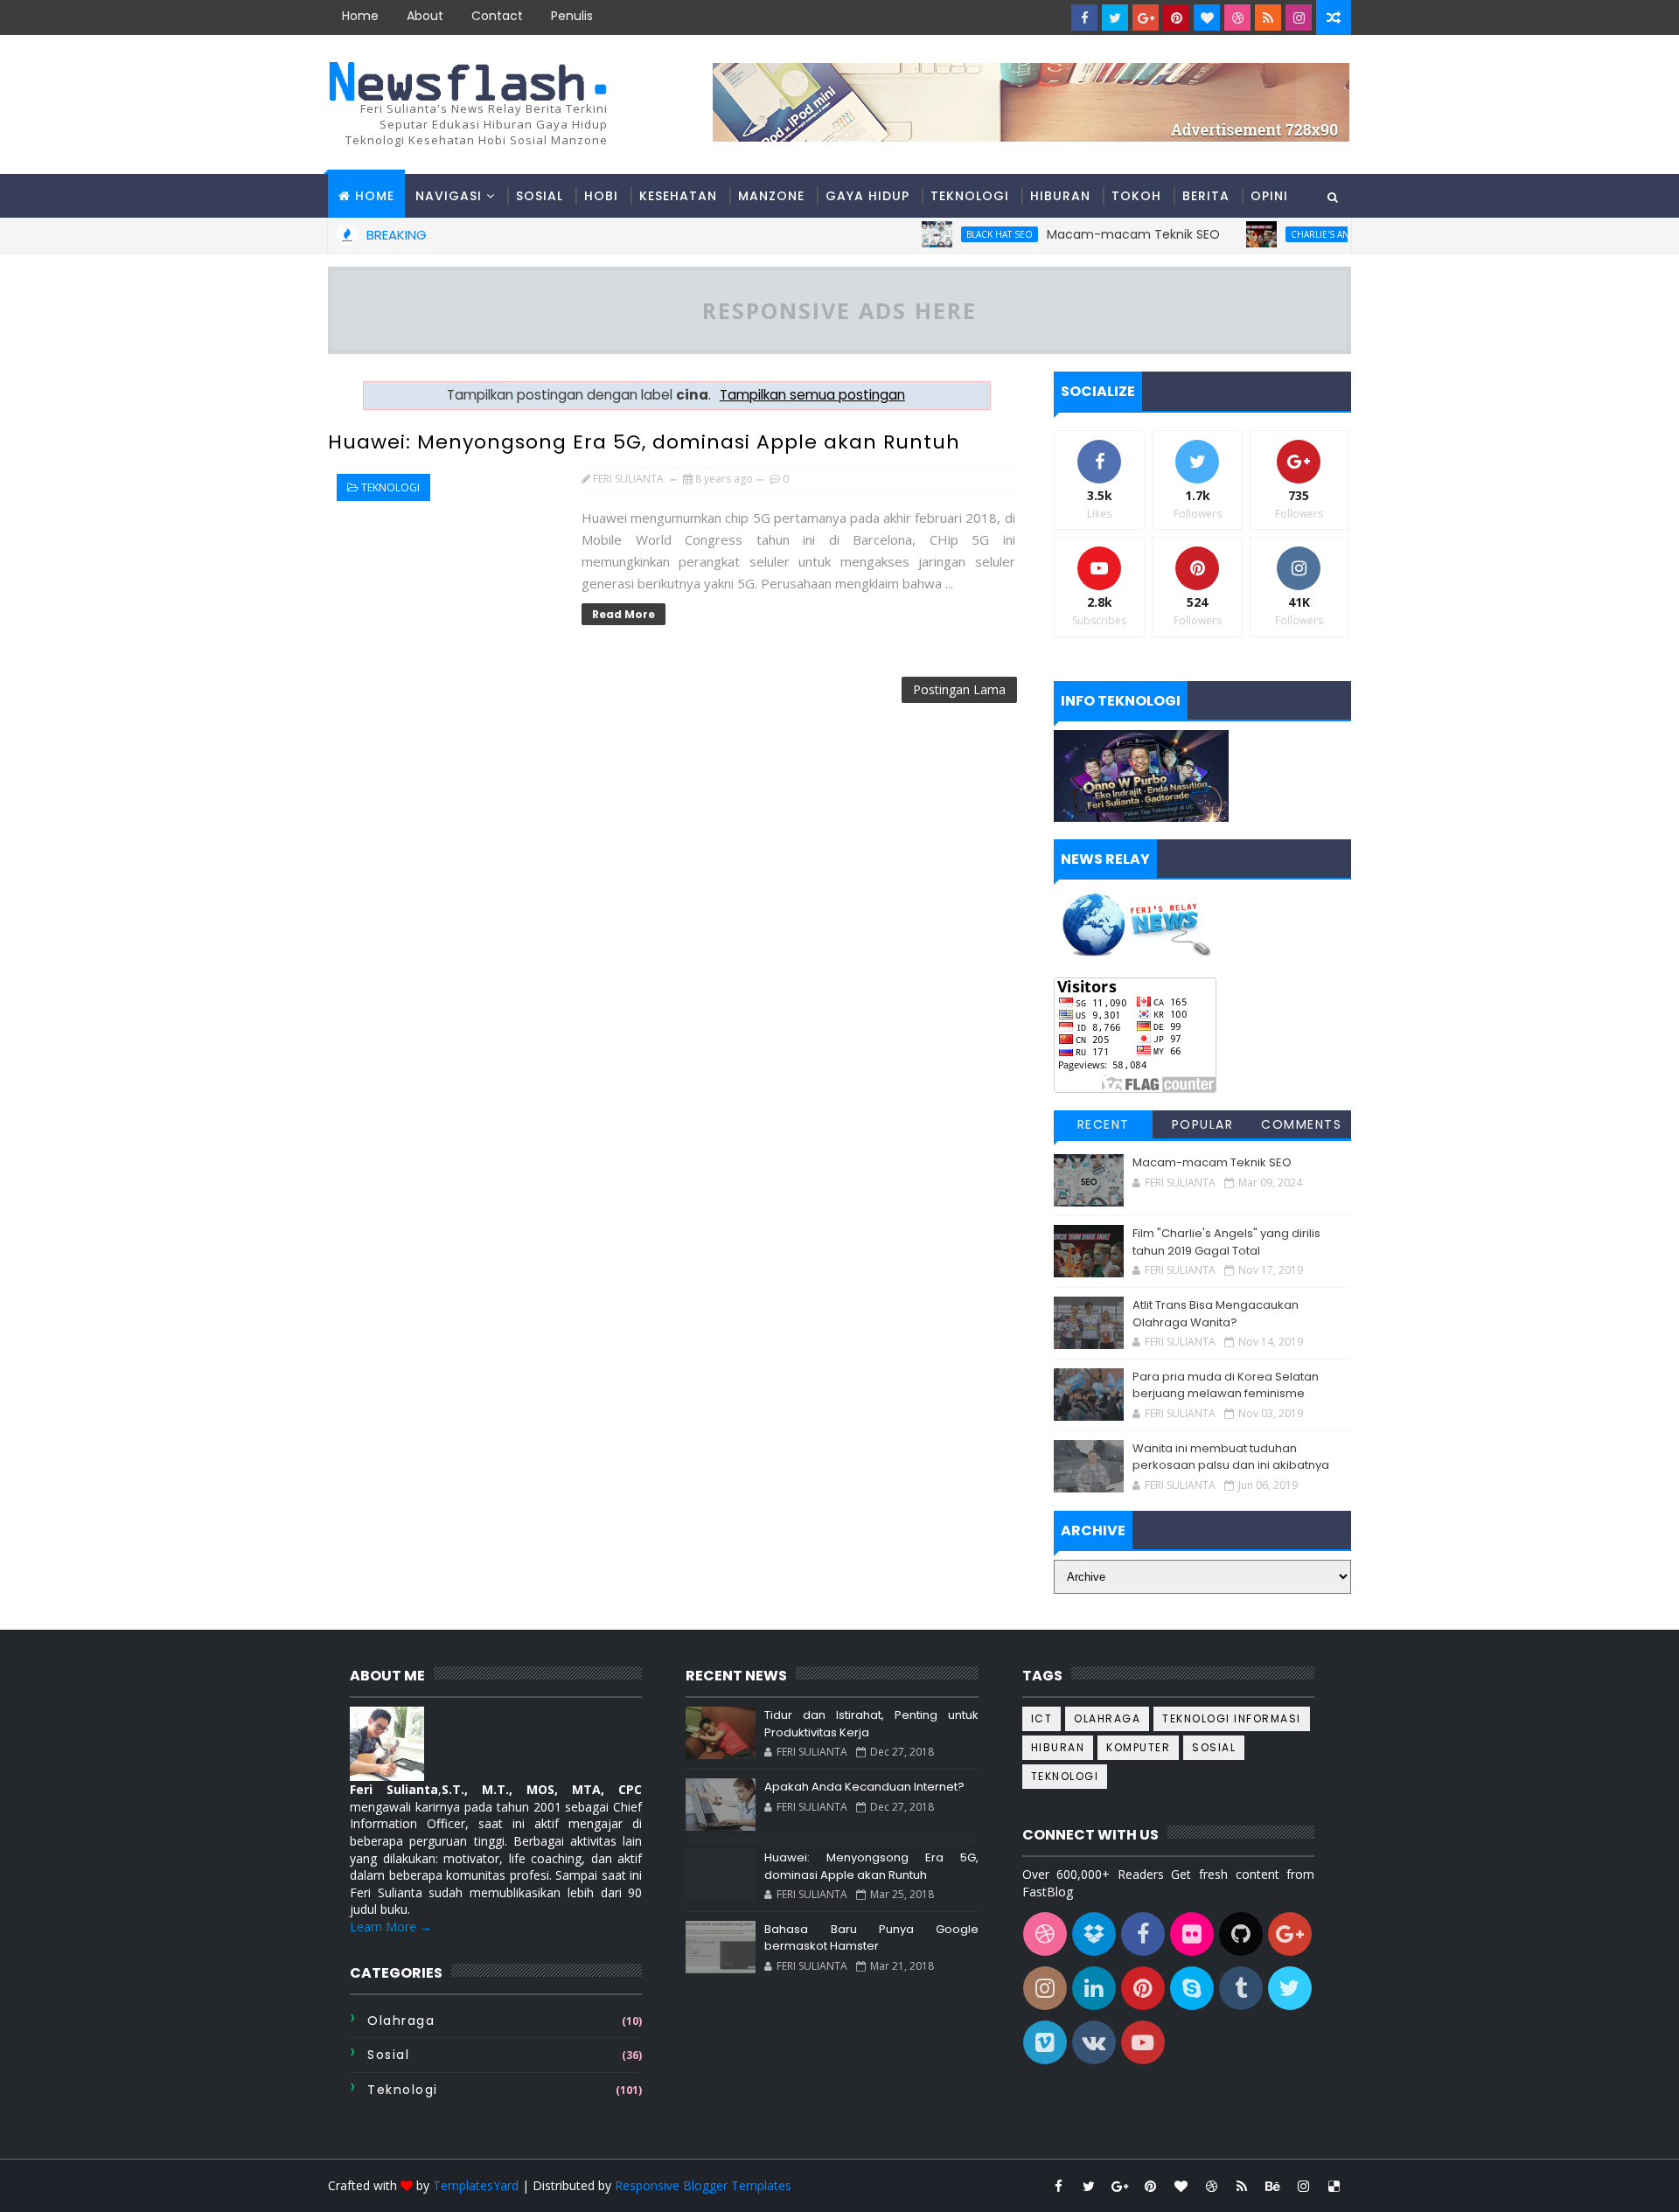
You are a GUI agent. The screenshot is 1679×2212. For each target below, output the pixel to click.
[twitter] (1115, 17)
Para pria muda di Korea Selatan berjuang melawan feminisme (1226, 1385)
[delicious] (1334, 2186)
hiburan (1058, 1747)
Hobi (601, 196)
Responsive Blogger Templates (703, 2185)
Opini (1269, 196)
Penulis (572, 16)
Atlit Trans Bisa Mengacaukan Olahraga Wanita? (1216, 1314)
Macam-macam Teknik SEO (1094, 234)
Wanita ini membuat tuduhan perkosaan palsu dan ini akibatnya (1231, 1457)
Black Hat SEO (960, 234)
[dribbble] (1237, 17)
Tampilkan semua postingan (812, 395)
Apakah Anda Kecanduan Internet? (864, 1787)
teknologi (390, 487)
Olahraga (401, 2021)
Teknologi (970, 196)
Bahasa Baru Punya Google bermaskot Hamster (871, 1938)
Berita (1206, 196)
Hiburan (1060, 196)
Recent (1104, 1124)
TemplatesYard (476, 2185)
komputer (1138, 1747)
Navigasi (449, 196)
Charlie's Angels (1292, 234)
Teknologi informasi (1232, 1718)
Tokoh (1136, 196)
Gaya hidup (867, 196)
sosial (388, 2055)
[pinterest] (1176, 17)
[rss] (1268, 17)
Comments (1301, 1124)
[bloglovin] (1207, 17)
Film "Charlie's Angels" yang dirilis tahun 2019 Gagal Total (1226, 1242)
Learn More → (391, 1927)
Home (360, 16)
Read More (624, 614)
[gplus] (1146, 17)
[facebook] (1084, 17)
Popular (1203, 1124)
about (425, 16)
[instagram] (1299, 17)
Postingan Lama (959, 689)
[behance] (1272, 2186)
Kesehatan (678, 196)
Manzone (771, 196)
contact (497, 16)
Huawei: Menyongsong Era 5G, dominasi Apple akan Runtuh (644, 442)
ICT (1042, 1718)
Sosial (540, 196)
